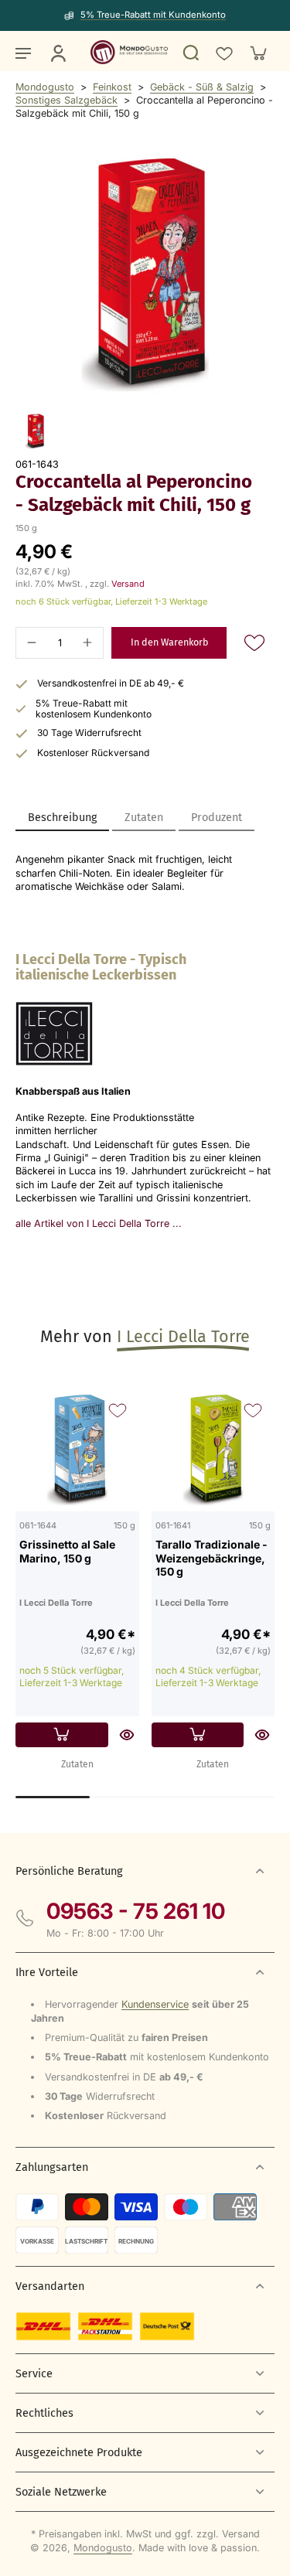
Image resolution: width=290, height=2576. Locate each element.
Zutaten (77, 1764)
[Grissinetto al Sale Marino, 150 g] (77, 1450)
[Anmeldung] (57, 53)
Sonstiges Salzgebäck (67, 100)
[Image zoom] (145, 275)
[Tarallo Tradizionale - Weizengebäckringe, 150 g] (213, 1450)
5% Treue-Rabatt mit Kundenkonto (153, 15)
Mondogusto (45, 87)
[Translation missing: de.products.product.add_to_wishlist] (223, 53)
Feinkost (112, 87)
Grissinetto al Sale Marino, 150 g (67, 1551)
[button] (169, 643)
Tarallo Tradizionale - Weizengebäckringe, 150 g (212, 1558)
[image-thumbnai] (35, 431)
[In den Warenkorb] (62, 1735)
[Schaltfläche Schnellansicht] (127, 1735)
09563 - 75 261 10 (136, 1911)
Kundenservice (155, 2004)
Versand (128, 584)
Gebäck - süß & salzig (202, 87)
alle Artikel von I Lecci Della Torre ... (99, 1223)
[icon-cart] (258, 53)
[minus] (32, 642)
